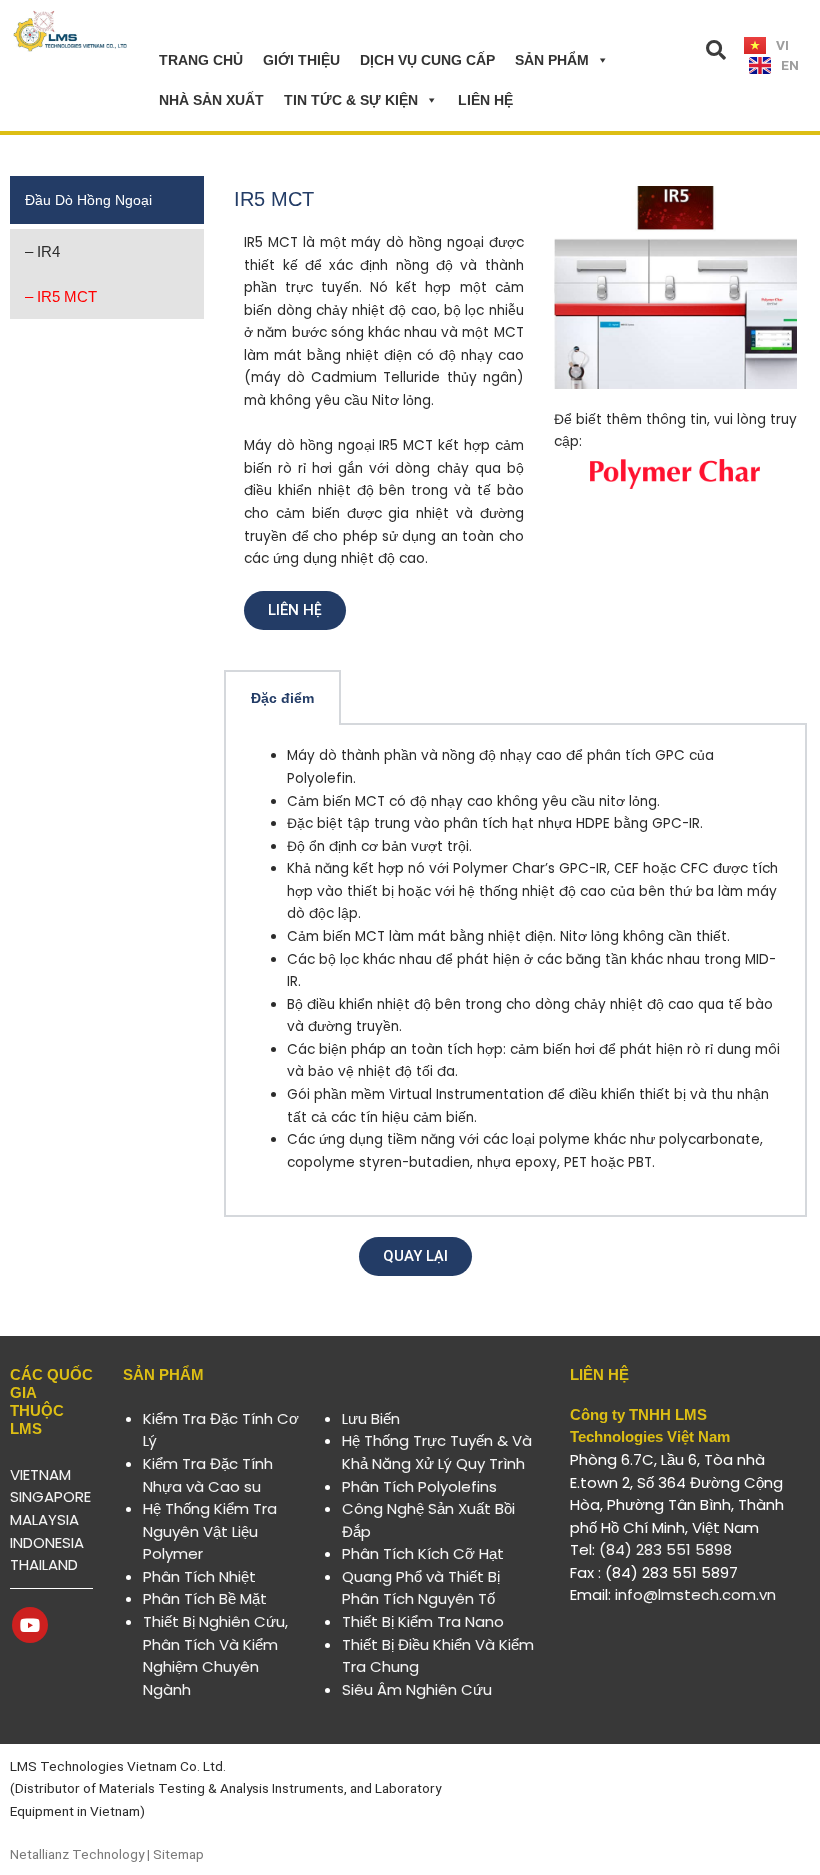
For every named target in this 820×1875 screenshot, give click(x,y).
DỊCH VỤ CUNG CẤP (427, 60)
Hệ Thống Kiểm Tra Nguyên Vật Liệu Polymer (210, 1531)
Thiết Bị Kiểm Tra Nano (423, 1621)
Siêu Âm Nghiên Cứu (417, 1689)
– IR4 (42, 251)
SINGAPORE (50, 1496)
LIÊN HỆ (485, 100)
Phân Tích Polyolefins (419, 1486)
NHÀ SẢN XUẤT (211, 100)
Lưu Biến (371, 1418)
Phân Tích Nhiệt (199, 1576)
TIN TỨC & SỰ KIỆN (351, 100)
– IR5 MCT (61, 296)
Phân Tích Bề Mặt (205, 1598)
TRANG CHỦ (201, 60)
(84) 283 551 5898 (665, 1549)
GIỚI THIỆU (301, 60)
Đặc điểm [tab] (282, 698)
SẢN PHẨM (552, 60)
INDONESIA (47, 1542)
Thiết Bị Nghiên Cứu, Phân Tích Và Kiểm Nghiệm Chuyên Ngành (215, 1655)
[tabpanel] (515, 971)
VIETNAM (40, 1474)
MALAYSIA (44, 1519)
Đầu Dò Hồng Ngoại (88, 200)
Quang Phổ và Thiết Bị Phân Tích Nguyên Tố (421, 1588)
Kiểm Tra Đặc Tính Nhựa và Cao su (208, 1475)
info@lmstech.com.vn (695, 1594)
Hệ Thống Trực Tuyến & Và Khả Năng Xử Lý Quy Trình (437, 1452)
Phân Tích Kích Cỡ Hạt (423, 1553)
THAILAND (44, 1564)
